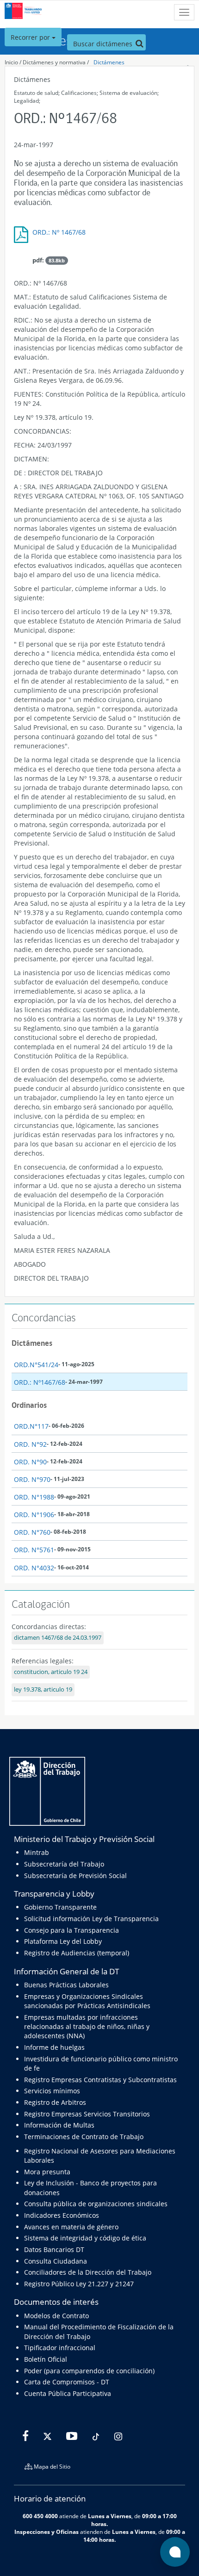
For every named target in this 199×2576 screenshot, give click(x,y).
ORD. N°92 (30, 1444)
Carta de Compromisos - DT (67, 2382)
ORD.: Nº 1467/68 (59, 232)
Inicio (11, 62)
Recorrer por (31, 37)
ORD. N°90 (30, 1462)
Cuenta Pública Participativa (68, 2393)
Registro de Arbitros (55, 2102)
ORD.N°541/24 (36, 1365)
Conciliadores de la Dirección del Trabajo (88, 2272)
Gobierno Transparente (60, 1907)
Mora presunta (47, 2172)
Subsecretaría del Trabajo (64, 1864)
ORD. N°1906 (34, 1515)
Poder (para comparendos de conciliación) (89, 2371)
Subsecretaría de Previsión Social (75, 1876)
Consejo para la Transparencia (72, 1930)
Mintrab (37, 1852)
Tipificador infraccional (60, 2348)
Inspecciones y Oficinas (47, 2532)
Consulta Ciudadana (56, 2261)
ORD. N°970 (32, 1479)
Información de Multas (59, 2125)
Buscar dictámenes (104, 44)
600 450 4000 (40, 2516)
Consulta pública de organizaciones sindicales (96, 2204)
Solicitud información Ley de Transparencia (91, 1919)
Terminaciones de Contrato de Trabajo (84, 2137)
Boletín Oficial (46, 2359)
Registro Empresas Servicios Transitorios (87, 2114)
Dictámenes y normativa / (56, 62)
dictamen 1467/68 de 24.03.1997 (58, 1638)
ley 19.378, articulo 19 (43, 1689)
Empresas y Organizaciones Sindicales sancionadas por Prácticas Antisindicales (87, 2001)
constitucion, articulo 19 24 (51, 1672)
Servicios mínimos (52, 2091)
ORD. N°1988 (34, 1497)
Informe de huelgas (54, 2047)
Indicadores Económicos (62, 2215)
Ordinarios (29, 1405)
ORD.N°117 (31, 1426)
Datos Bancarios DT (54, 2249)
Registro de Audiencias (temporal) (77, 1953)
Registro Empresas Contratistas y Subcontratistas (100, 2080)
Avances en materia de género (71, 2227)
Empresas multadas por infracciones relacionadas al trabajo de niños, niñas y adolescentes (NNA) (87, 2027)
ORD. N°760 (32, 1532)
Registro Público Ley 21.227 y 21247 (79, 2284)
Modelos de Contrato (56, 2316)
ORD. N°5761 (34, 1550)
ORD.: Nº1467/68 (40, 1382)
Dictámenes (109, 62)
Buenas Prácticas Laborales (66, 1985)
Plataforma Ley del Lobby (63, 1941)
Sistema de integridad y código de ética (85, 2238)
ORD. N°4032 (34, 1568)
